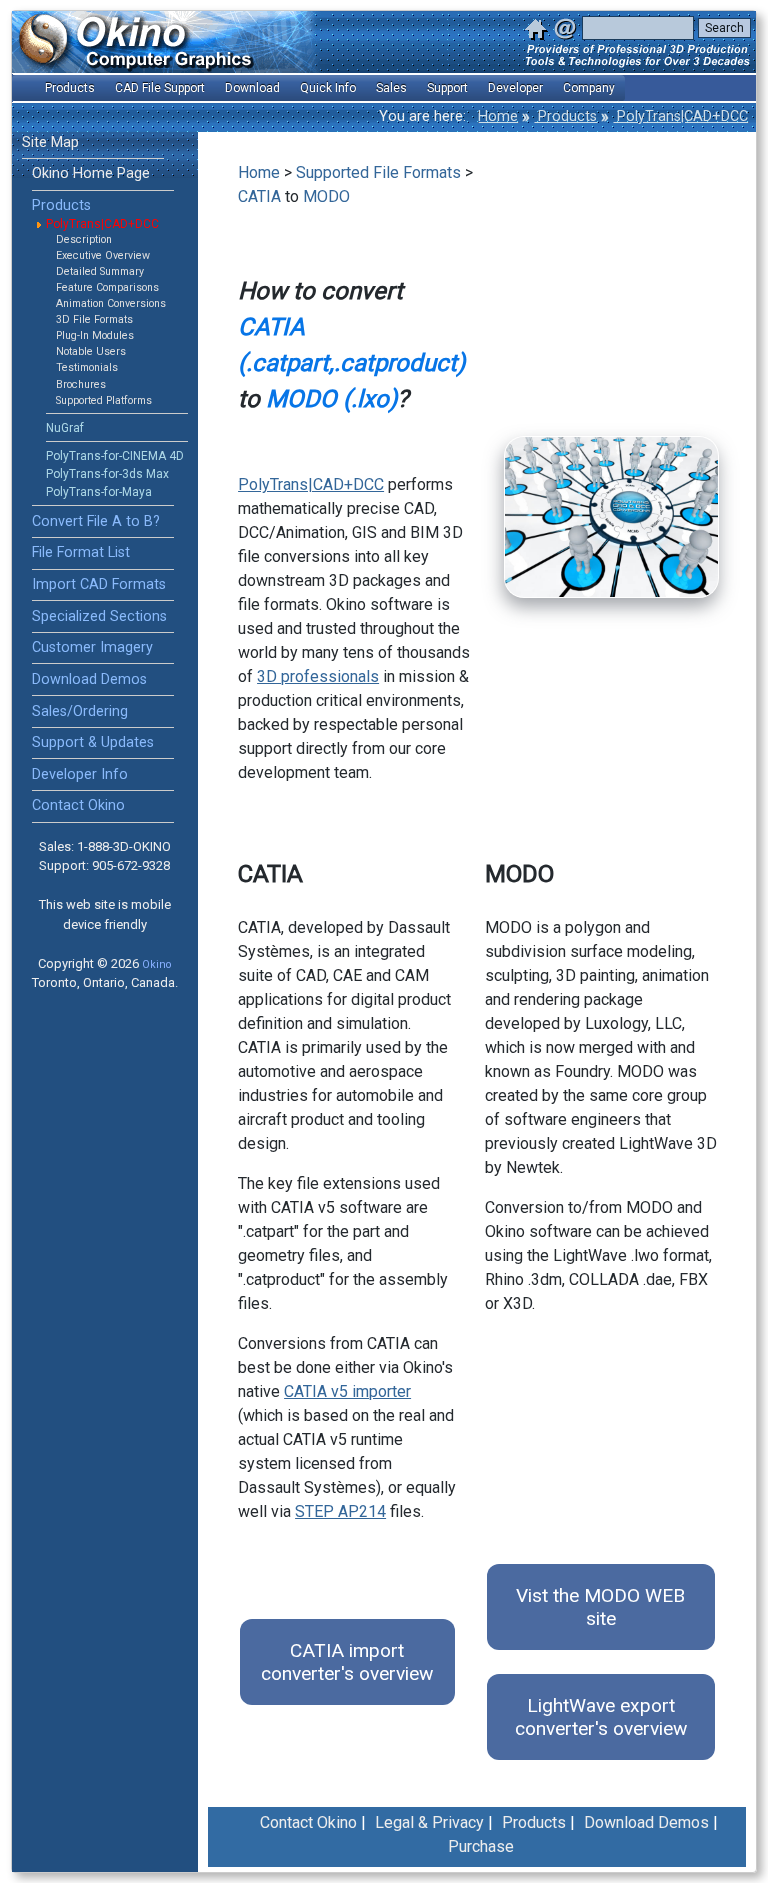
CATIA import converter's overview (347, 1662)
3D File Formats (94, 319)
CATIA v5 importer (347, 1391)
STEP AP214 (340, 1511)
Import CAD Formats (99, 584)
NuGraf (65, 428)
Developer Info (80, 774)
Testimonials (87, 367)
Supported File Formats (378, 172)
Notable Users (91, 351)
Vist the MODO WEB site (600, 1607)
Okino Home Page (91, 173)
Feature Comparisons (107, 287)
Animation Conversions (111, 303)
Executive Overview (103, 255)
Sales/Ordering (80, 711)
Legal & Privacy (429, 1822)
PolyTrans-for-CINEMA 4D (115, 456)
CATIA (259, 196)
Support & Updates (93, 742)
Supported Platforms (104, 400)
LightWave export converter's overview (601, 1717)
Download (252, 88)
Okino (156, 964)
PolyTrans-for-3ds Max (107, 474)
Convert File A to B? (96, 521)
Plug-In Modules (95, 335)
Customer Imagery (92, 647)
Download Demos (89, 679)
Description (84, 239)
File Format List (81, 552)
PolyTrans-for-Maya (99, 492)
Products (565, 116)
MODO (326, 196)
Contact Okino (78, 805)
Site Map (50, 142)
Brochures (81, 384)
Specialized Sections (99, 616)
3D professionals (318, 676)
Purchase (481, 1846)
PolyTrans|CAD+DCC (680, 116)
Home (498, 116)
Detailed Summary (100, 271)
